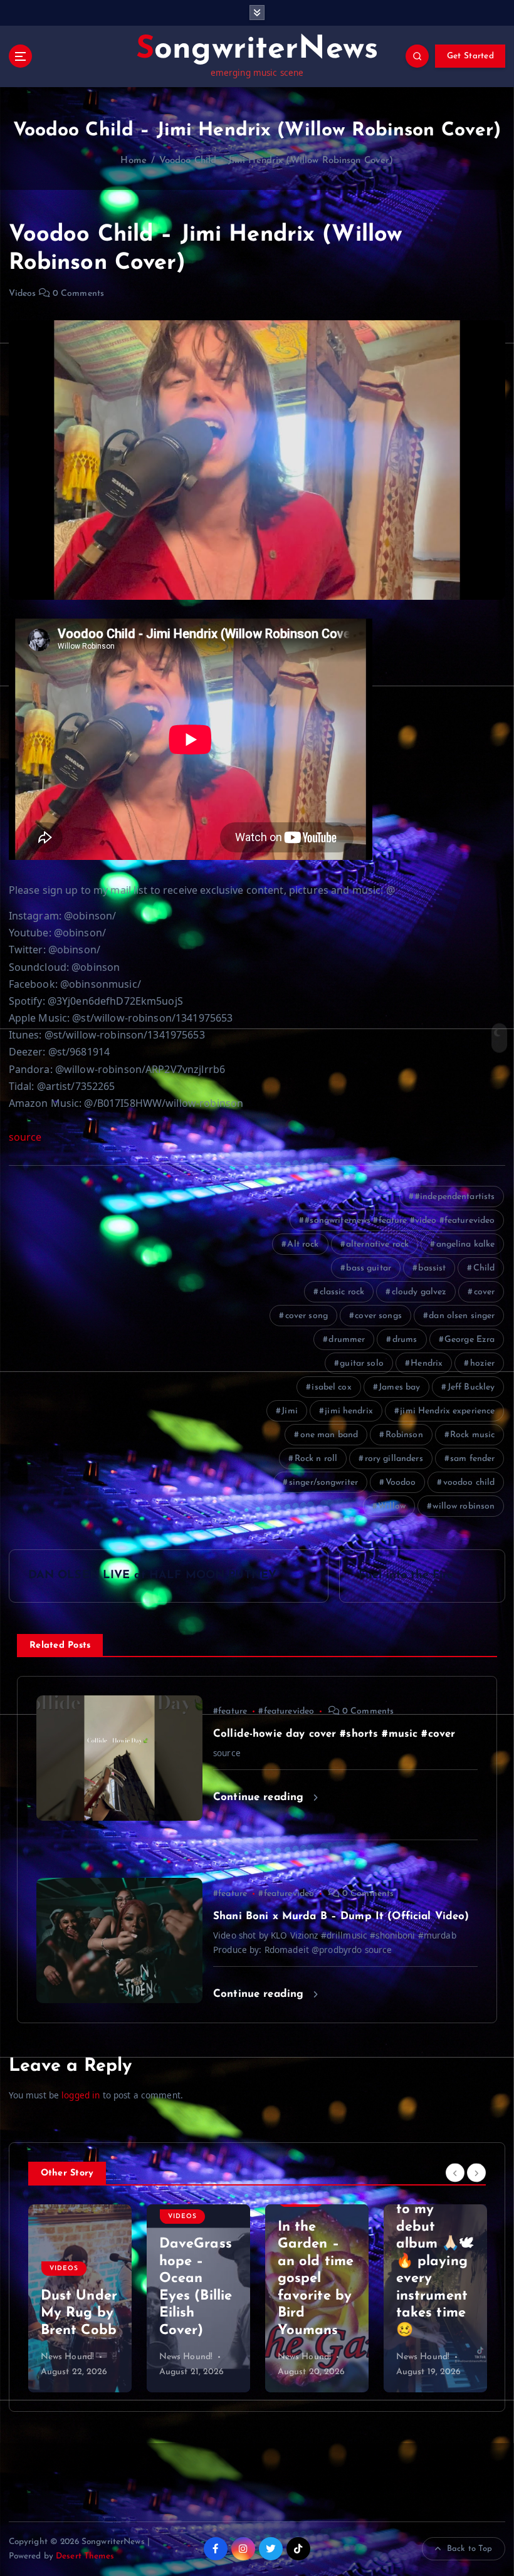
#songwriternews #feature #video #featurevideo (400, 1221)
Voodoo (401, 1483)
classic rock (342, 1292)
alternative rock (377, 1244)
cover (485, 1292)
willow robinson (464, 1506)
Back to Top (470, 2549)
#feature (230, 1711)
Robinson (404, 1435)
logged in (81, 2095)
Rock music (472, 1435)
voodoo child (469, 1483)
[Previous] (455, 2172)
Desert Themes (85, 2556)
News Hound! (68, 2357)
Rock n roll (316, 1459)
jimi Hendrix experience (447, 1411)
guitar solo (362, 1364)
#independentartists (455, 1197)
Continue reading (260, 1797)
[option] (80, 2298)
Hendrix (427, 1364)
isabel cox (331, 1387)
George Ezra (470, 1340)
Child (484, 1268)
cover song (307, 1316)
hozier (483, 1364)
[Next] (476, 2172)
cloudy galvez (419, 1292)
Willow (392, 1506)
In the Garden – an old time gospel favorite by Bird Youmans (197, 2279)
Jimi (290, 1411)
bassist (432, 1268)
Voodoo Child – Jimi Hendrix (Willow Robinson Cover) (276, 161)
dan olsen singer (462, 1316)
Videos (23, 294)
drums (405, 1340)
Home (134, 161)
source (25, 1137)
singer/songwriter (323, 1483)
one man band (329, 1435)
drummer (347, 1340)
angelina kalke (466, 1244)
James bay (399, 1387)
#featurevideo (286, 1711)
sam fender (472, 1459)
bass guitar (369, 1268)
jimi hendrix (349, 1411)
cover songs (378, 1316)
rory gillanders (394, 1459)
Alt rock (303, 1244)
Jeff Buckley (471, 1387)
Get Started (470, 56)
